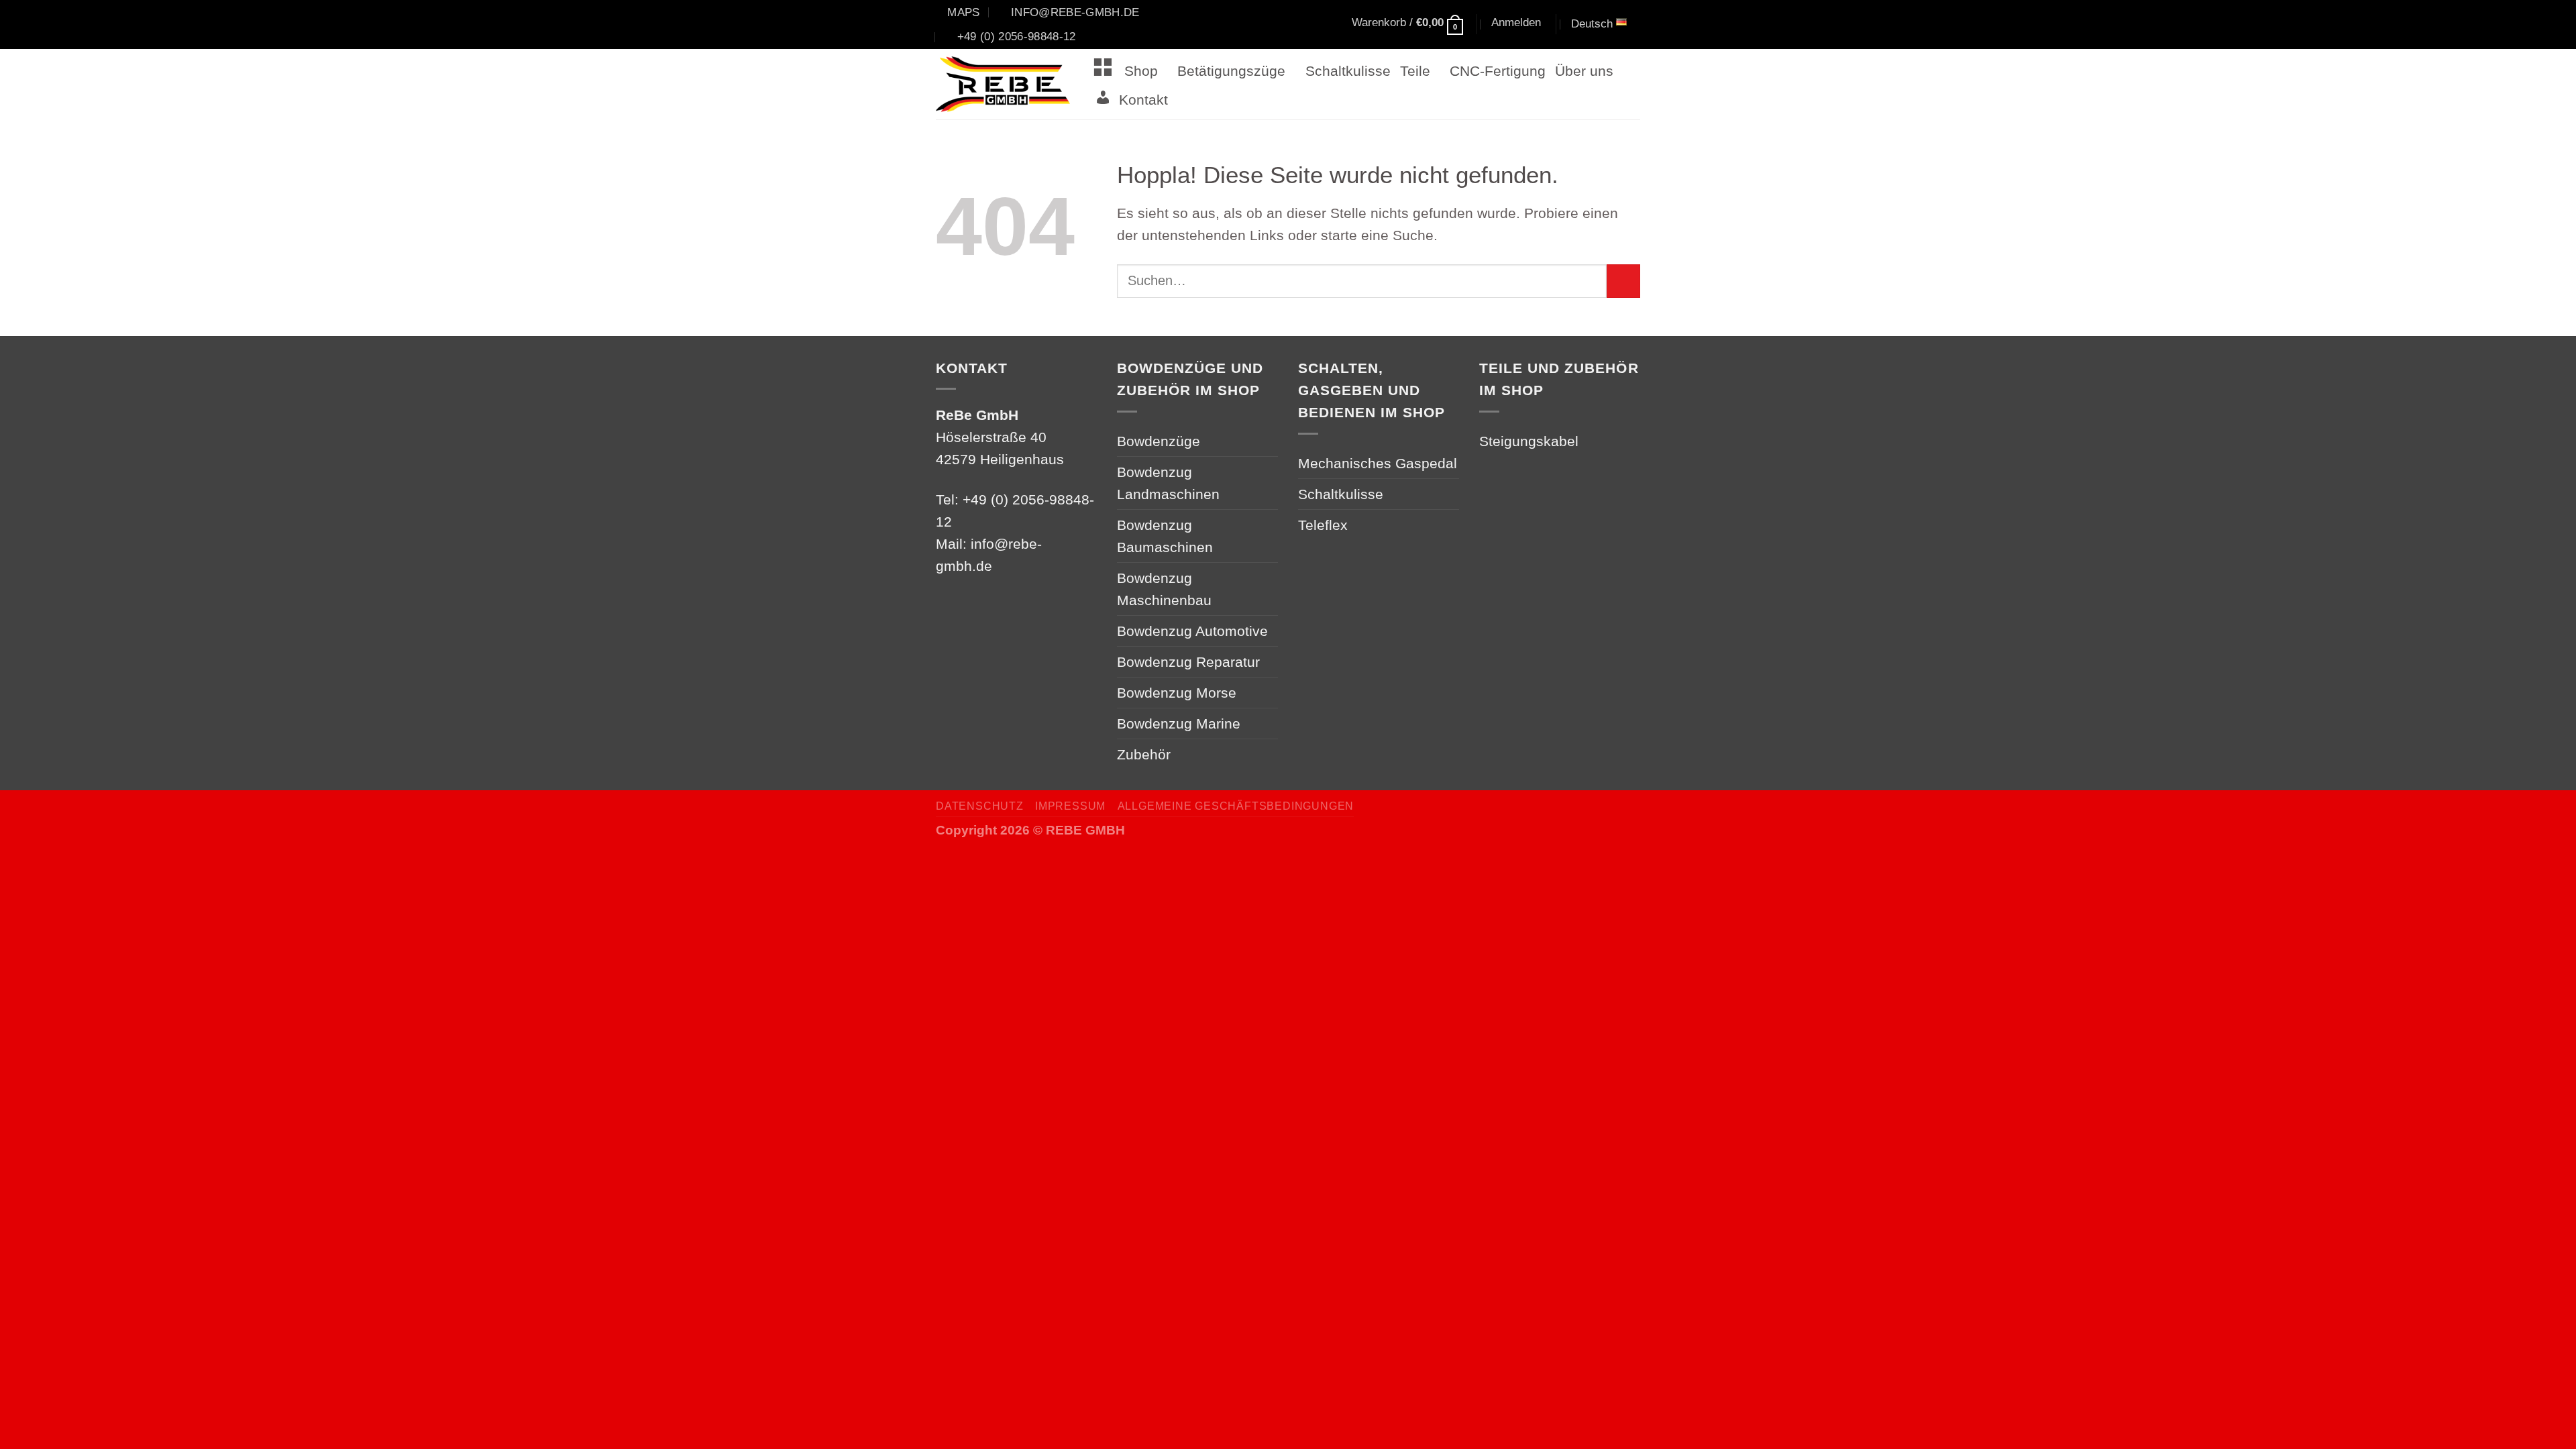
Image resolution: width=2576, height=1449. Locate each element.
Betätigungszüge (1231, 71)
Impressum (1070, 806)
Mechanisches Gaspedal (1378, 463)
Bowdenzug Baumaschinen (1165, 536)
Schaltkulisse (1348, 71)
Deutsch (1592, 23)
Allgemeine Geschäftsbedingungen (1236, 806)
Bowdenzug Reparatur (1188, 662)
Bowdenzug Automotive (1192, 631)
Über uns (1584, 71)
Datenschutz (980, 806)
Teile (1415, 71)
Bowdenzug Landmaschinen (1168, 483)
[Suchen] (1288, 25)
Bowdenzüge (1159, 441)
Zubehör (1144, 754)
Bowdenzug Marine (1179, 723)
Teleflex (1323, 525)
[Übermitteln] (1623, 281)
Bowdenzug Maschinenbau (1164, 589)
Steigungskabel (1529, 441)
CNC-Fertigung (1498, 71)
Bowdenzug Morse (1177, 693)
